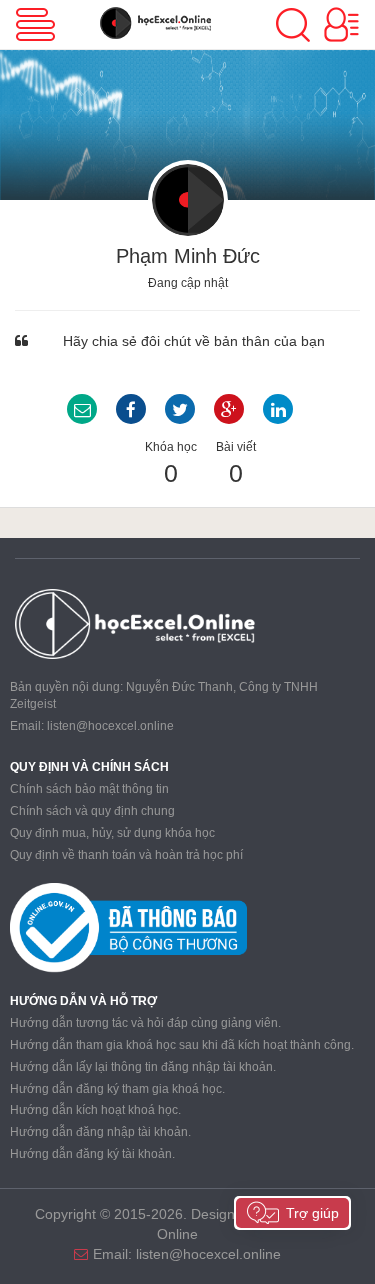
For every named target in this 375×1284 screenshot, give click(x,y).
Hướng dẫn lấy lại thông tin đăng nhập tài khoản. (143, 1067)
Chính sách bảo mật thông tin (89, 789)
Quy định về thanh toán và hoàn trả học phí (126, 855)
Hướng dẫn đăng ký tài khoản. (92, 1154)
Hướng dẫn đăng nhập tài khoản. (100, 1132)
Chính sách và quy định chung (92, 811)
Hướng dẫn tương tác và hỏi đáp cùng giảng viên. (145, 1023)
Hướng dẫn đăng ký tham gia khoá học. (117, 1089)
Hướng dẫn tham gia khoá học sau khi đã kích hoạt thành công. (182, 1045)
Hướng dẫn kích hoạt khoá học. (95, 1110)
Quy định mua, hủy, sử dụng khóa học (112, 833)
